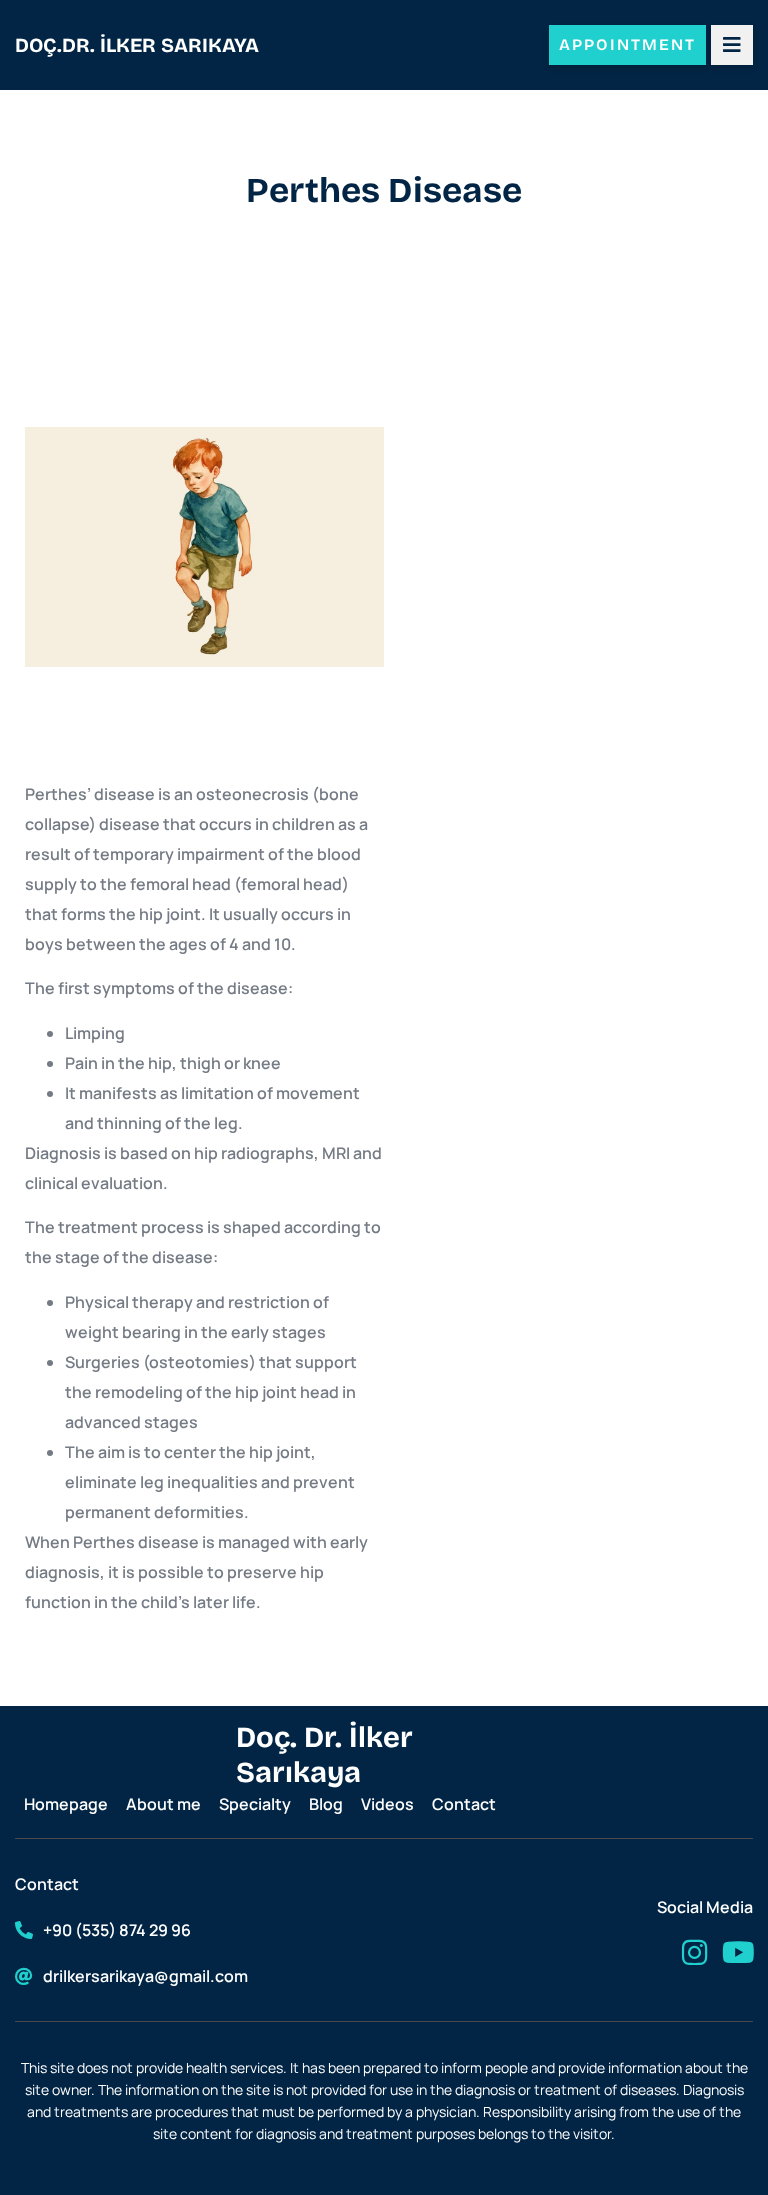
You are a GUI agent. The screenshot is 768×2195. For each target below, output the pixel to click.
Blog (326, 1804)
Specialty (255, 1804)
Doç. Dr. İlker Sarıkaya (324, 1755)
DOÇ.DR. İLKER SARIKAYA (137, 45)
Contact (464, 1804)
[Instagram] (694, 1952)
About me (163, 1804)
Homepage (66, 1804)
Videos (387, 1804)
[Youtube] (738, 1952)
